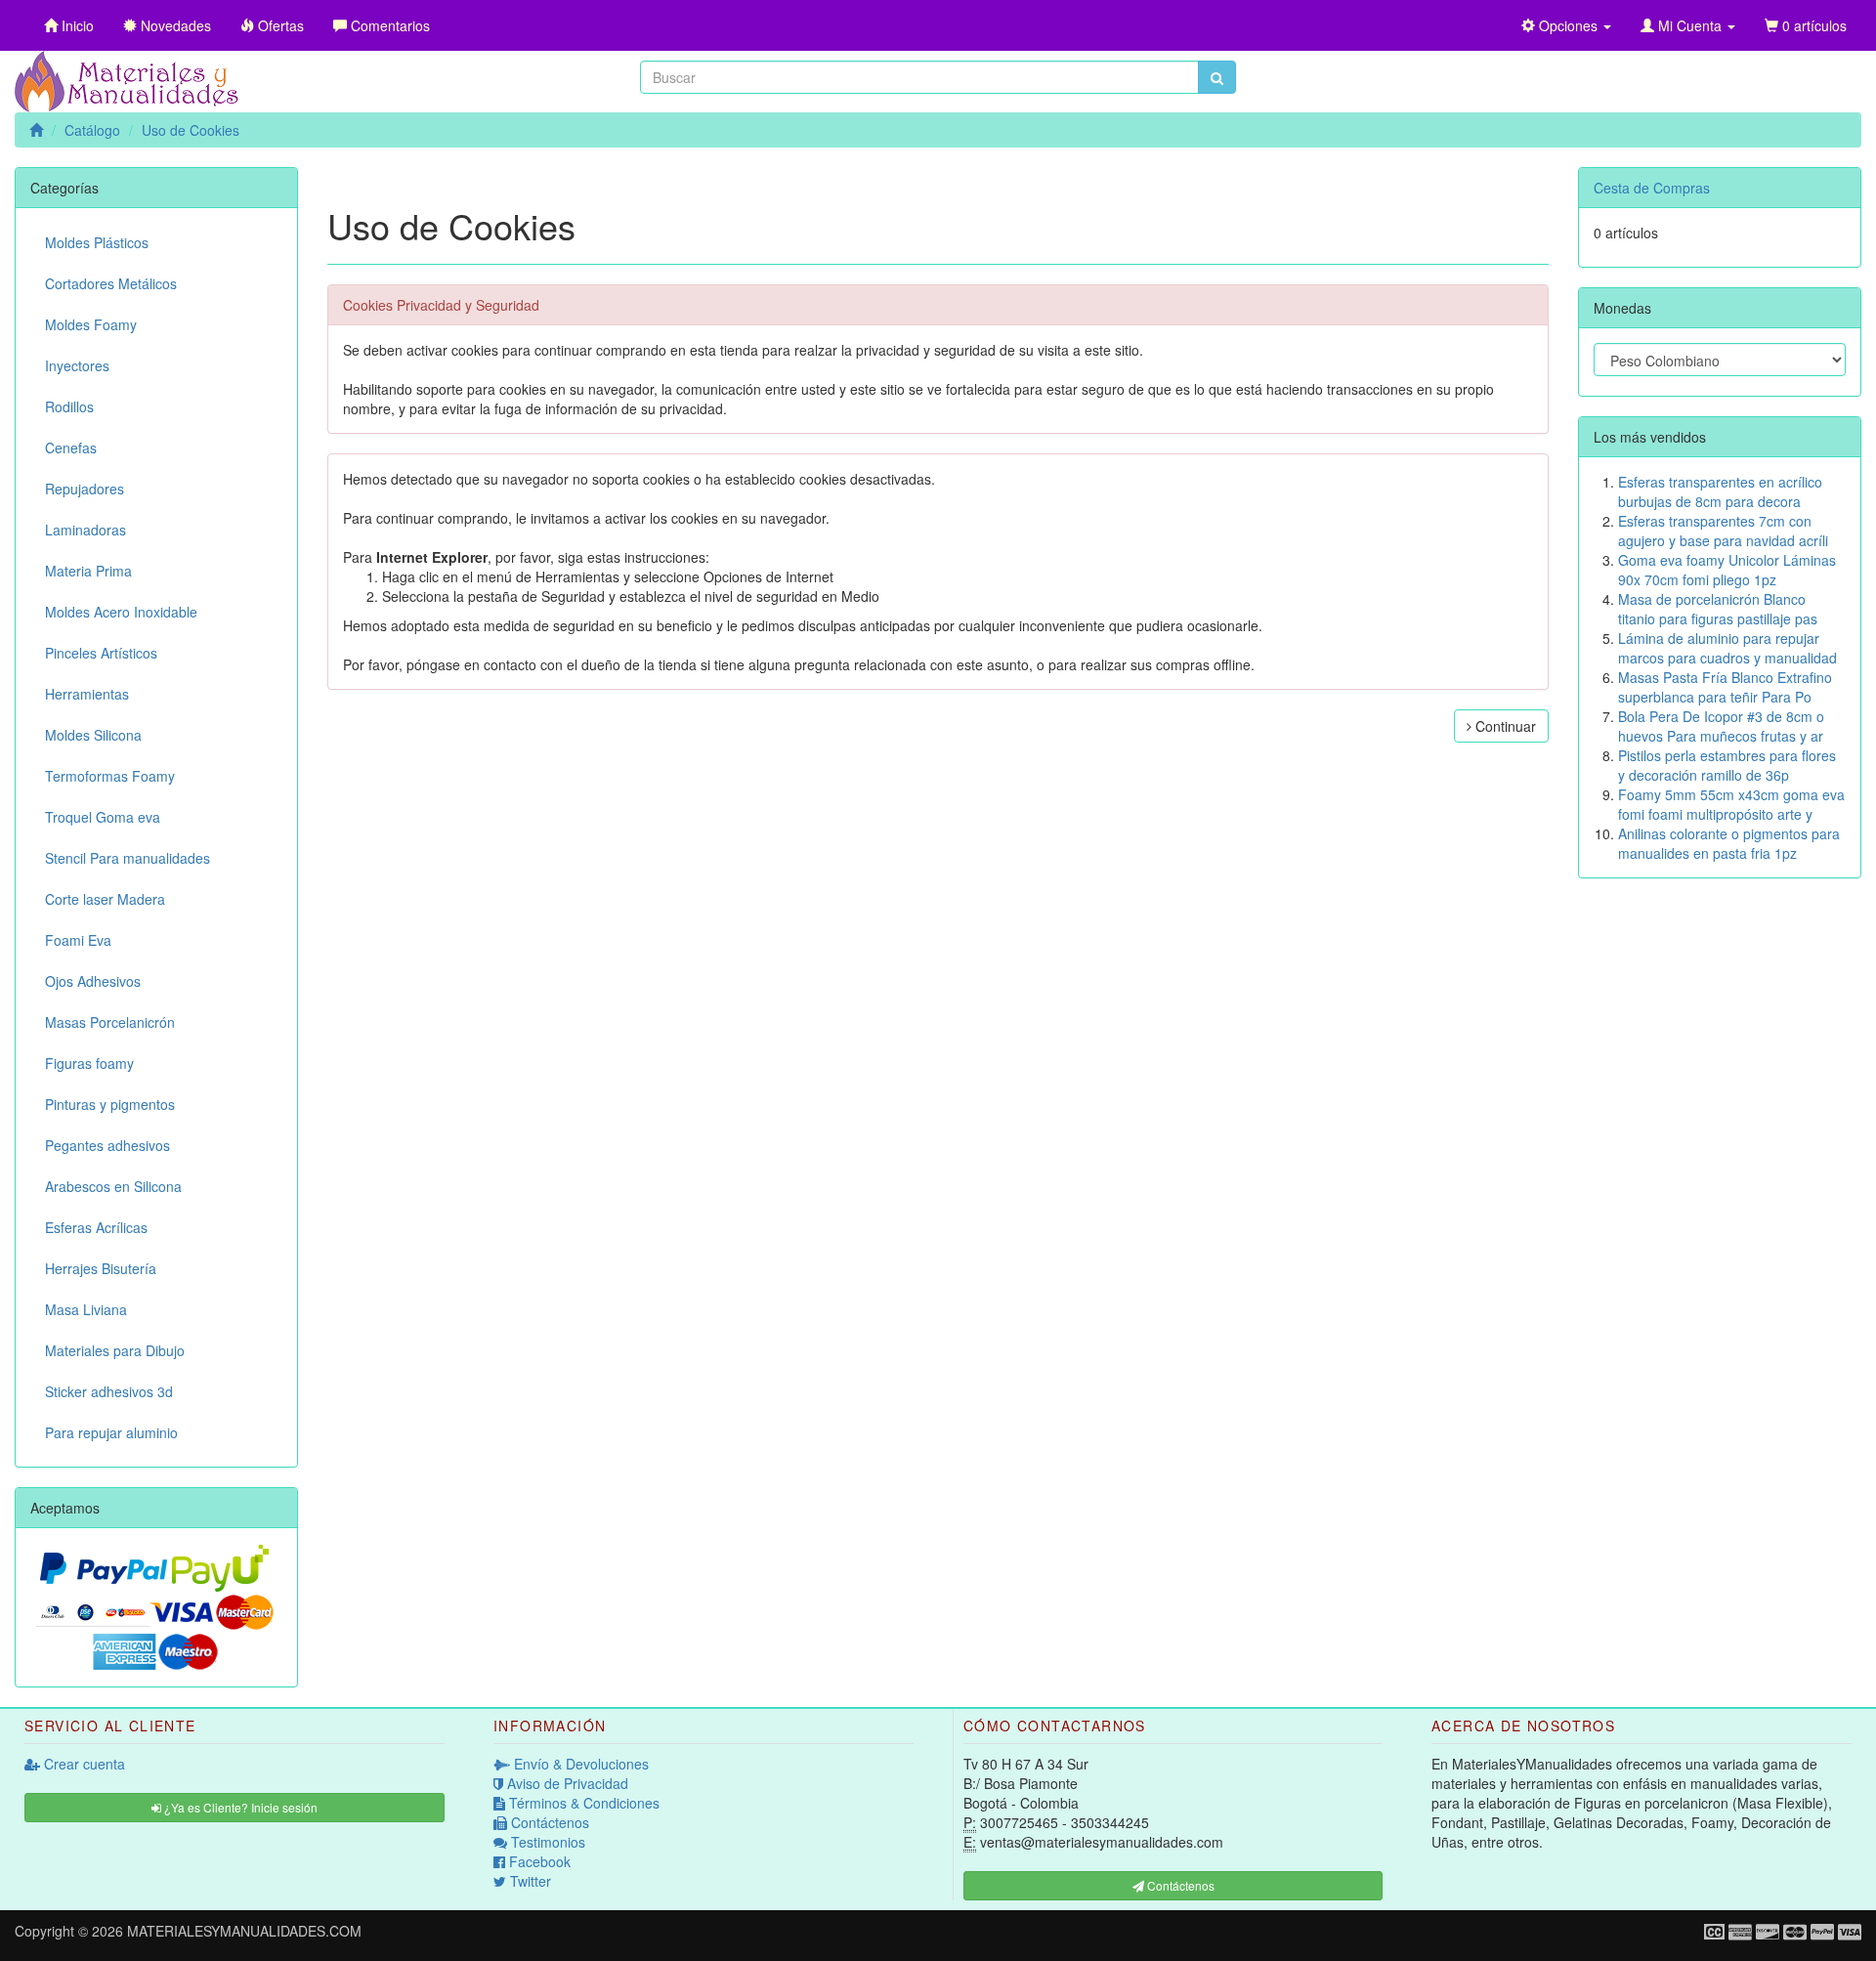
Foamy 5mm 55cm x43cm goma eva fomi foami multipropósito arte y (1731, 804)
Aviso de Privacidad (566, 1783)
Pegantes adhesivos (107, 1145)
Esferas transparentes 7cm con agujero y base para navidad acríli (1723, 531)
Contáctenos (548, 1822)
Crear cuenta (83, 1764)
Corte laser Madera (105, 899)
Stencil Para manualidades (128, 858)
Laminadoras (85, 530)
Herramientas (87, 694)
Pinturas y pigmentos (110, 1104)
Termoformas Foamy (110, 776)
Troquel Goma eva (103, 817)
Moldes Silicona (93, 735)
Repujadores (85, 489)
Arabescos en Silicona (113, 1186)
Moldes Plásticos (97, 242)
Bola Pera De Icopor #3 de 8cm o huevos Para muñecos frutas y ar (1721, 726)
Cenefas (71, 448)
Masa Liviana (86, 1309)
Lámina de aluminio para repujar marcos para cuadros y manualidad (1727, 648)
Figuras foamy (89, 1063)
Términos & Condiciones (582, 1803)
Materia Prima (88, 571)
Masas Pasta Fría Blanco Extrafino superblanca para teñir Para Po (1725, 687)
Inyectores (77, 365)
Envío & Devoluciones (579, 1764)
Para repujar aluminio (111, 1432)
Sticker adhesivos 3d (109, 1391)
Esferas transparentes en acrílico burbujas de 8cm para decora (1720, 491)
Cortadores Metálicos (111, 283)
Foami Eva (78, 940)
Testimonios (546, 1842)
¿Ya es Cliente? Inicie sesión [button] (239, 1807)
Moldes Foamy (91, 324)
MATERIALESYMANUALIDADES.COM (244, 1931)
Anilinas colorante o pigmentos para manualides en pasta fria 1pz (1729, 843)
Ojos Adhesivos (93, 981)
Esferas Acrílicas (96, 1227)
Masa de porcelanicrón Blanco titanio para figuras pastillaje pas (1718, 609)
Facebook (538, 1861)
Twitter (529, 1881)
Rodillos (69, 406)
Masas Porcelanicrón (110, 1022)
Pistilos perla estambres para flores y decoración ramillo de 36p (1727, 765)
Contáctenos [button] (1179, 1885)
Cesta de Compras (1652, 188)
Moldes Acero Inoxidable (121, 612)
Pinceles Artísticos (101, 653)
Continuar (1504, 726)
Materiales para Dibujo (115, 1350)
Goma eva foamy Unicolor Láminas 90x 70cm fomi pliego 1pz (1727, 570)
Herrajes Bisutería (101, 1268)
